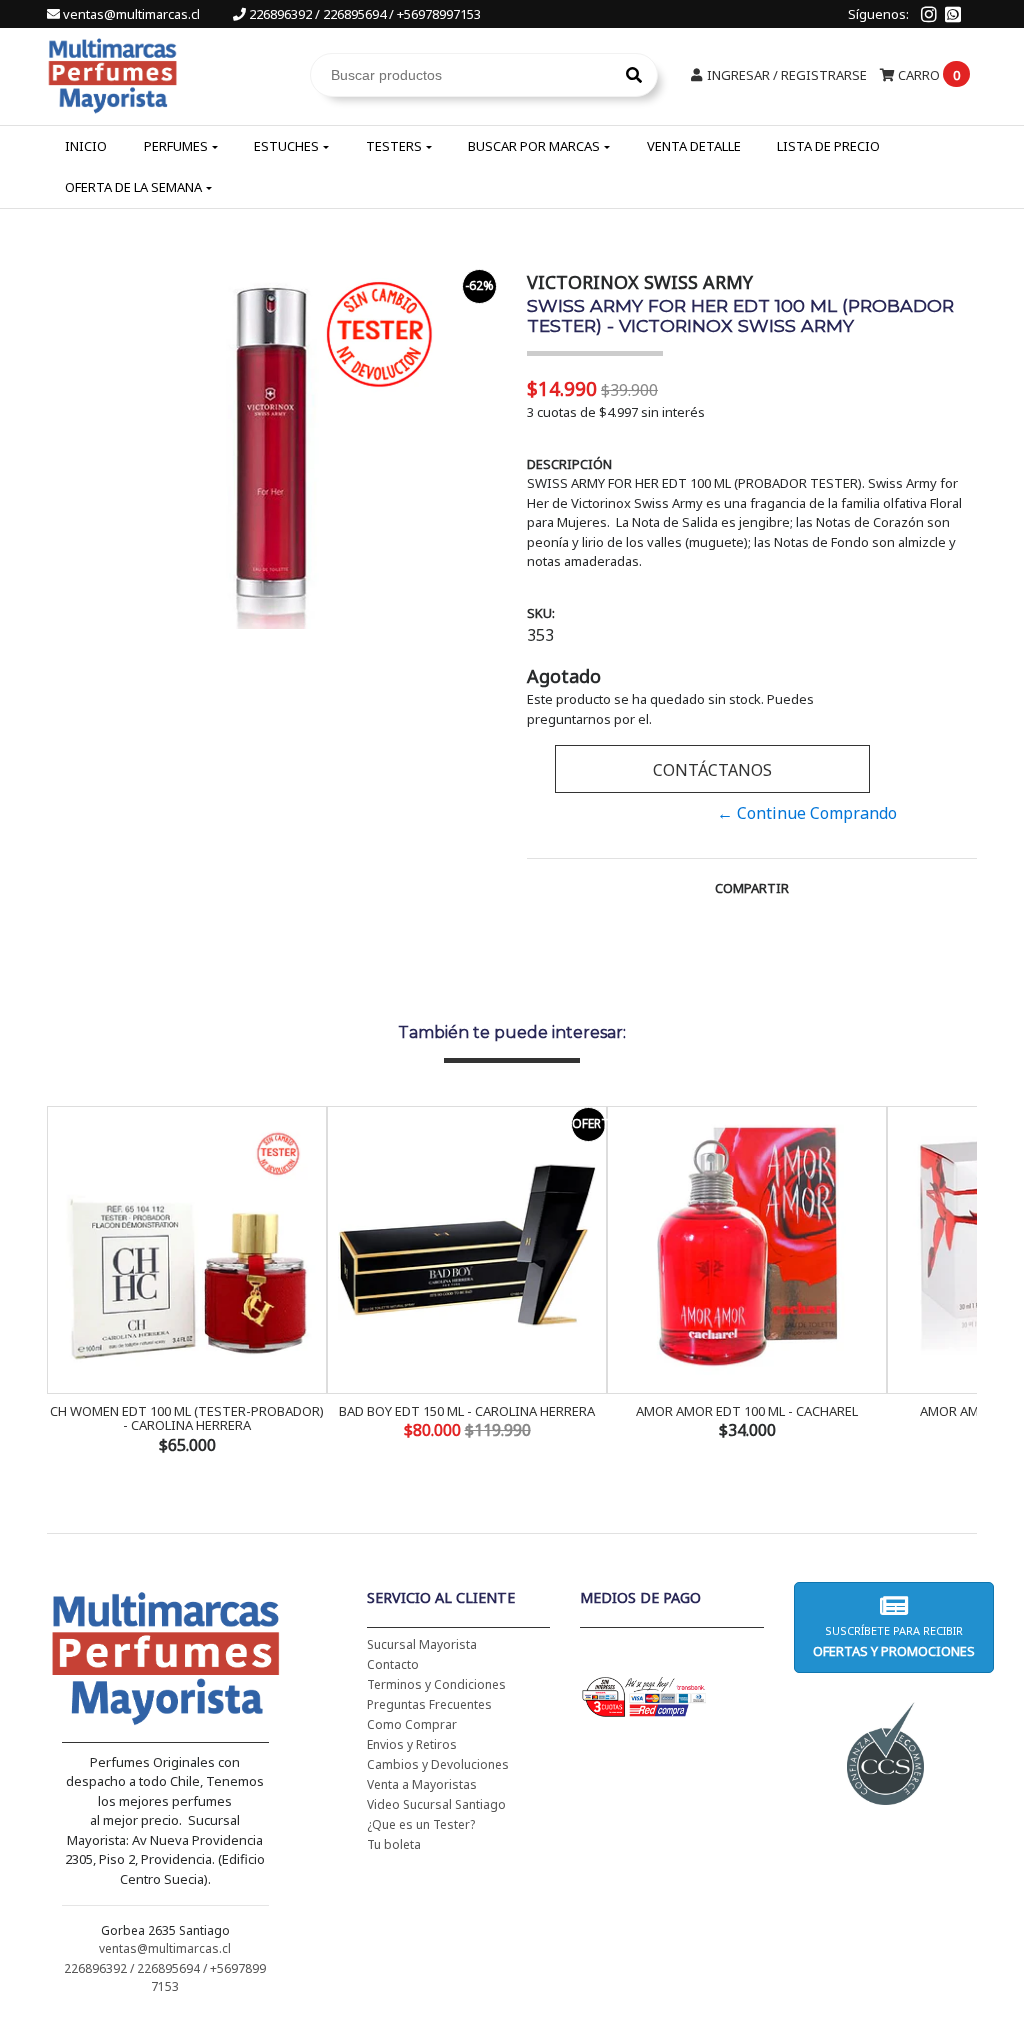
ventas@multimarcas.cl (131, 14)
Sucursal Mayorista (422, 1644)
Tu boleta (394, 1844)
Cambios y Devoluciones (438, 1764)
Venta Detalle (694, 146)
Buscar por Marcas (534, 146)
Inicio (86, 146)
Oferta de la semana (133, 187)
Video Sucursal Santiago (436, 1804)
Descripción (569, 464)
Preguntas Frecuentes (429, 1704)
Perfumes (176, 146)
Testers (394, 146)
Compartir (752, 888)
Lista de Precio (828, 146)
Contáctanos (712, 770)
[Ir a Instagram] (929, 14)
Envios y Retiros (412, 1744)
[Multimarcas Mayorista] (112, 73)
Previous (67, 1282)
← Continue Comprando (807, 813)
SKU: (541, 613)
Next (957, 1282)
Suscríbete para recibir (894, 1641)
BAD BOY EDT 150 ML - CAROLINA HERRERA (467, 1411)
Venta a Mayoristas (422, 1784)
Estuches (286, 146)
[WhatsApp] (953, 14)
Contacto (393, 1664)
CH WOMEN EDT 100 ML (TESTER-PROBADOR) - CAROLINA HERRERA (187, 1418)
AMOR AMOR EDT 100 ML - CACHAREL (747, 1411)
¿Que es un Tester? (421, 1824)
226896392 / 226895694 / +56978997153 (363, 14)
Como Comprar (412, 1724)
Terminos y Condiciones (436, 1684)
